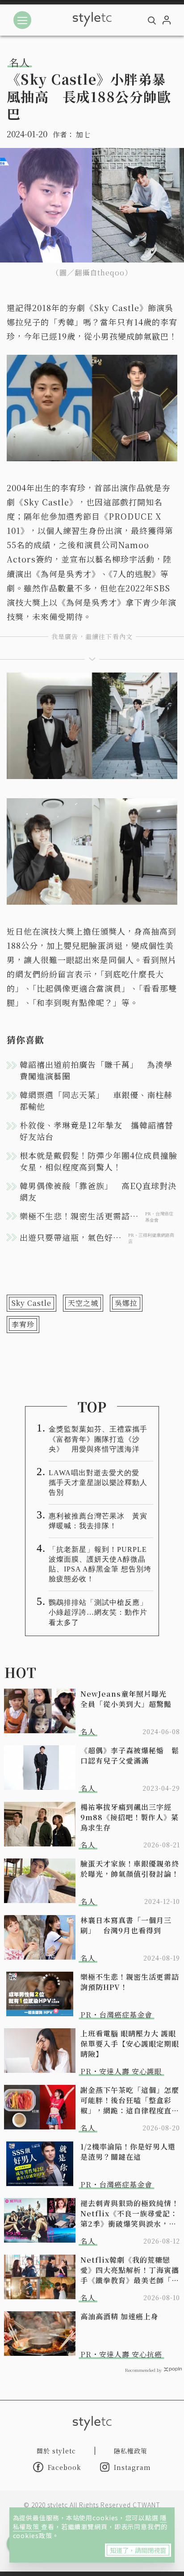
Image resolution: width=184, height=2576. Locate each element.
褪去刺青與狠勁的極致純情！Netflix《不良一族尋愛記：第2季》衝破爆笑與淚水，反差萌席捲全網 (130, 2213)
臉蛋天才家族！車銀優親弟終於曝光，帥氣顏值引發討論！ (130, 1869)
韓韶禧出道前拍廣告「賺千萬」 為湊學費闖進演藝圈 (96, 1070)
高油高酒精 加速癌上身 (119, 2316)
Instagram (132, 2467)
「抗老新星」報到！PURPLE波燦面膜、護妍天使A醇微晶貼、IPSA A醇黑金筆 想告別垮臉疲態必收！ (100, 1564)
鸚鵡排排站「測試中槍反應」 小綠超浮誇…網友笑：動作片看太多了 (101, 1612)
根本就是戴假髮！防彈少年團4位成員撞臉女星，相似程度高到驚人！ (98, 1161)
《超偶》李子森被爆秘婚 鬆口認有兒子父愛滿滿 (130, 1756)
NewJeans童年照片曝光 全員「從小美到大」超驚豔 (127, 1699)
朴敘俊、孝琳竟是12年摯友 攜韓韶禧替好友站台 (96, 1131)
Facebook (65, 2467)
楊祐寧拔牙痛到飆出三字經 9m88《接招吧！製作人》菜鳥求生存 (130, 1817)
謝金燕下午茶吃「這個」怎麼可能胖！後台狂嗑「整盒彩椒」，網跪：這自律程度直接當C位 (130, 2100)
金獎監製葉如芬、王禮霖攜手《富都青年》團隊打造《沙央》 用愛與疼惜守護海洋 (98, 1439)
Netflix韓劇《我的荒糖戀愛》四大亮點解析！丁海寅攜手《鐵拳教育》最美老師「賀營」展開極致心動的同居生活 (130, 2270)
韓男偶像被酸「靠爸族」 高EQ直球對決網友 (98, 1191)
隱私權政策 (131, 2451)
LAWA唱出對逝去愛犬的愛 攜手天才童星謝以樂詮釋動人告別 (98, 1483)
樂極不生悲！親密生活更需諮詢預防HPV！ (130, 1982)
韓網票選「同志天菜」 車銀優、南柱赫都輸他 (96, 1100)
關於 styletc (56, 2451)
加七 (83, 134)
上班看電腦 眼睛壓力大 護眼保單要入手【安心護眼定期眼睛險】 (130, 2044)
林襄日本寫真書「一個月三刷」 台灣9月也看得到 (126, 1925)
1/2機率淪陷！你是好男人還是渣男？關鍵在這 (128, 2152)
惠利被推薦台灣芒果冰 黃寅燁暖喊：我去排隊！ (98, 1521)
